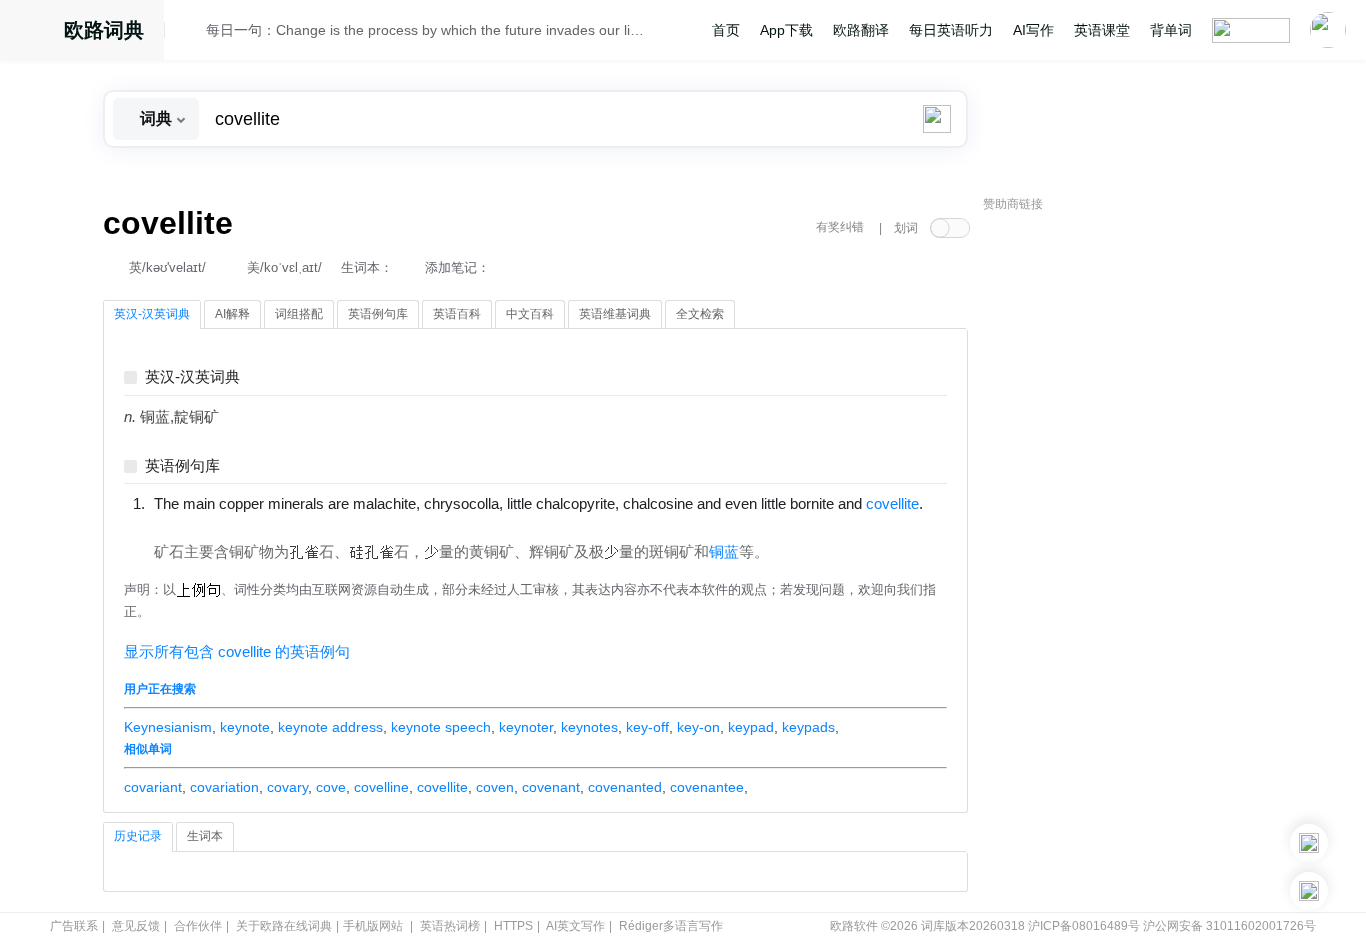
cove (331, 787)
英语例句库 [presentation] (378, 314)
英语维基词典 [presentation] (615, 314)
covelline (381, 787)
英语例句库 (182, 466)
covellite (442, 787)
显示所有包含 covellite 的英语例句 (237, 652)
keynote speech (441, 727)
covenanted (625, 787)
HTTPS (513, 926)
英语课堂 (1102, 30)
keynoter (526, 727)
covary (287, 787)
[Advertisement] (1133, 525)
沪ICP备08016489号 (1084, 926)
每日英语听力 (951, 30)
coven (495, 787)
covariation (224, 787)
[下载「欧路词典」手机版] (1309, 843)
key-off (647, 727)
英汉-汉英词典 (192, 377)
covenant (551, 787)
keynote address (330, 727)
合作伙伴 (198, 926)
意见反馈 (136, 926)
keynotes (589, 727)
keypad (751, 727)
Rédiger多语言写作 (671, 926)
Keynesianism (168, 727)
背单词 (1171, 30)
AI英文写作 (575, 926)
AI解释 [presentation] (232, 314)
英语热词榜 (450, 926)
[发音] (191, 33)
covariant (153, 787)
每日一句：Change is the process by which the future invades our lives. (425, 30)
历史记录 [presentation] (138, 836)
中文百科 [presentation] (530, 314)
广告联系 (74, 926)
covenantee (707, 787)
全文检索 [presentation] (700, 314)
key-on (698, 727)
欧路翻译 (861, 30)
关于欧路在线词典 (284, 926)
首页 (726, 30)
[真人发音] (188, 524)
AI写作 (1033, 30)
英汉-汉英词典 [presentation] (152, 314)
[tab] (152, 315)
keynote (245, 727)
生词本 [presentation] (205, 836)
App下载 (786, 30)
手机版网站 (373, 926)
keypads (808, 727)
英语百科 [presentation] (457, 314)
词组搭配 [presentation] (299, 314)
